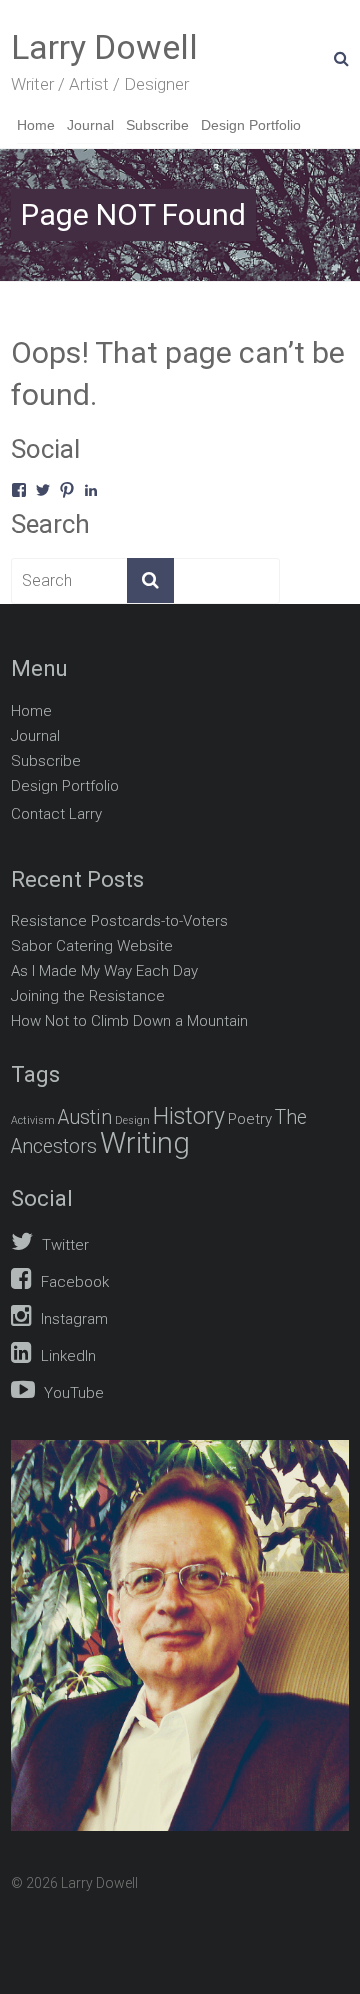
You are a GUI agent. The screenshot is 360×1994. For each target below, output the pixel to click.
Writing (145, 1143)
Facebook (73, 1282)
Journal (90, 125)
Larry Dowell (104, 47)
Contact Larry (56, 814)
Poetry (250, 1119)
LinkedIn (66, 1356)
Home (36, 125)
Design (132, 1120)
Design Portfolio (251, 125)
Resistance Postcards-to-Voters (119, 921)
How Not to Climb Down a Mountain (129, 1021)
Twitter (63, 1245)
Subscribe (157, 125)
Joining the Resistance (88, 996)
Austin (85, 1117)
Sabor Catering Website (92, 946)
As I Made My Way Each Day (104, 971)
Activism (33, 1120)
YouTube (72, 1393)
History (189, 1116)
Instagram (72, 1319)
